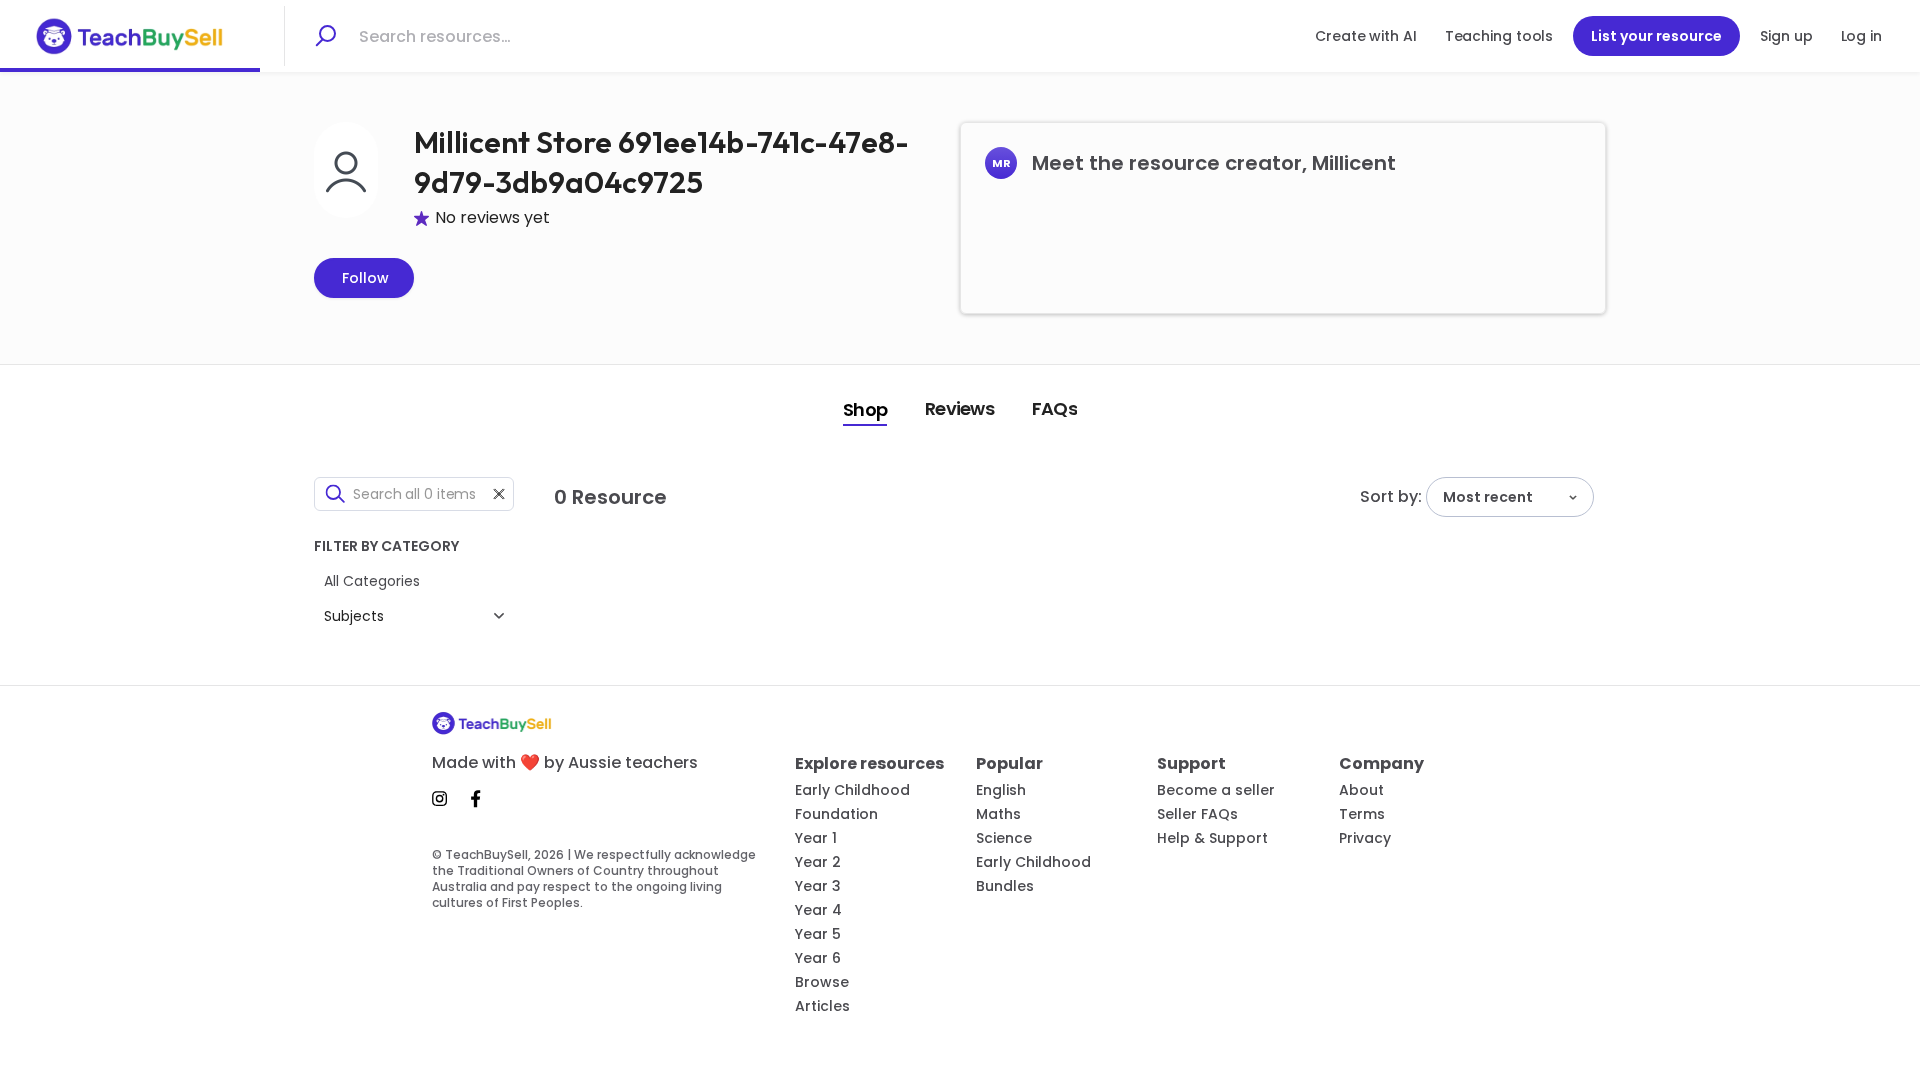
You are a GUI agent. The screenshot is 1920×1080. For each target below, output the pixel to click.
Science (1004, 838)
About (1361, 790)
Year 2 (818, 862)
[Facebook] (476, 799)
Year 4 (818, 910)
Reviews (959, 408)
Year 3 (818, 886)
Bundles (1005, 886)
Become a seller (1216, 790)
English (1001, 790)
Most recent (1488, 497)
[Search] (325, 36)
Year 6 (818, 958)
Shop (865, 409)
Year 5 (818, 934)
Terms (1362, 814)
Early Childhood (852, 790)
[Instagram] (445, 799)
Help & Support (1212, 838)
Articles (822, 1006)
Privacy (1365, 838)
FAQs (1054, 408)
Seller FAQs (1197, 814)
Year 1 (816, 838)
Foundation (836, 814)
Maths (998, 814)
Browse (822, 982)
